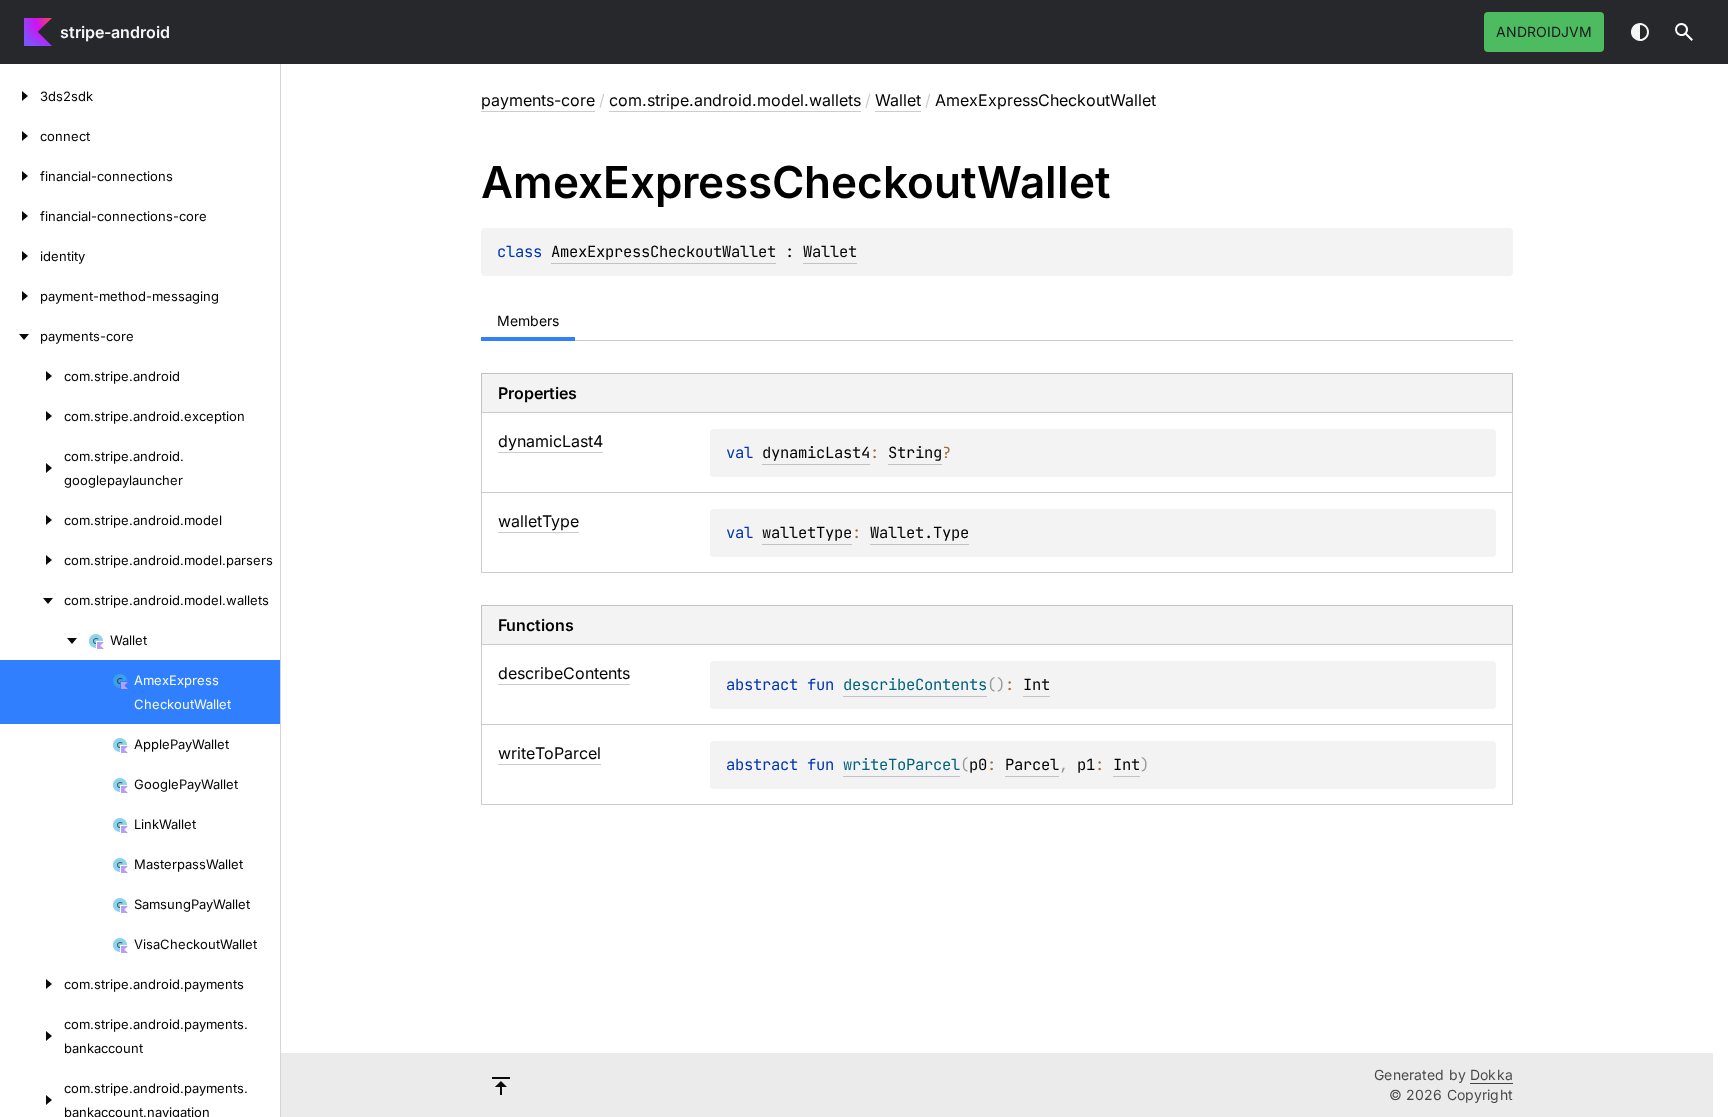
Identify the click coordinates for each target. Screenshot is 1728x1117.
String (915, 452)
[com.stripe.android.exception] (32, 416)
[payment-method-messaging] (20, 296)
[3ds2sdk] (20, 96)
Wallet (898, 100)
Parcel (1032, 764)
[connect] (20, 136)
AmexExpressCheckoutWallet (663, 251)
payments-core (538, 100)
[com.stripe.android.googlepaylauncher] (32, 468)
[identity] (20, 256)
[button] (1684, 32)
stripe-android (115, 32)
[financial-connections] (20, 176)
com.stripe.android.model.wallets (735, 100)
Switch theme (1640, 32)
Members (528, 320)
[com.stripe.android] (32, 376)
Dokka (1491, 1074)
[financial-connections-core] (20, 216)
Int (1036, 684)
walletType (807, 532)
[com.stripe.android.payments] (32, 984)
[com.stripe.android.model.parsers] (32, 560)
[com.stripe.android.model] (32, 520)
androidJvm (1544, 31)
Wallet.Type (919, 532)
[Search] (1684, 32)
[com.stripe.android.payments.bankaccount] (32, 1036)
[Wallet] (44, 640)
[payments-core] (20, 336)
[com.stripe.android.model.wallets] (32, 600)
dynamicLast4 (816, 452)
